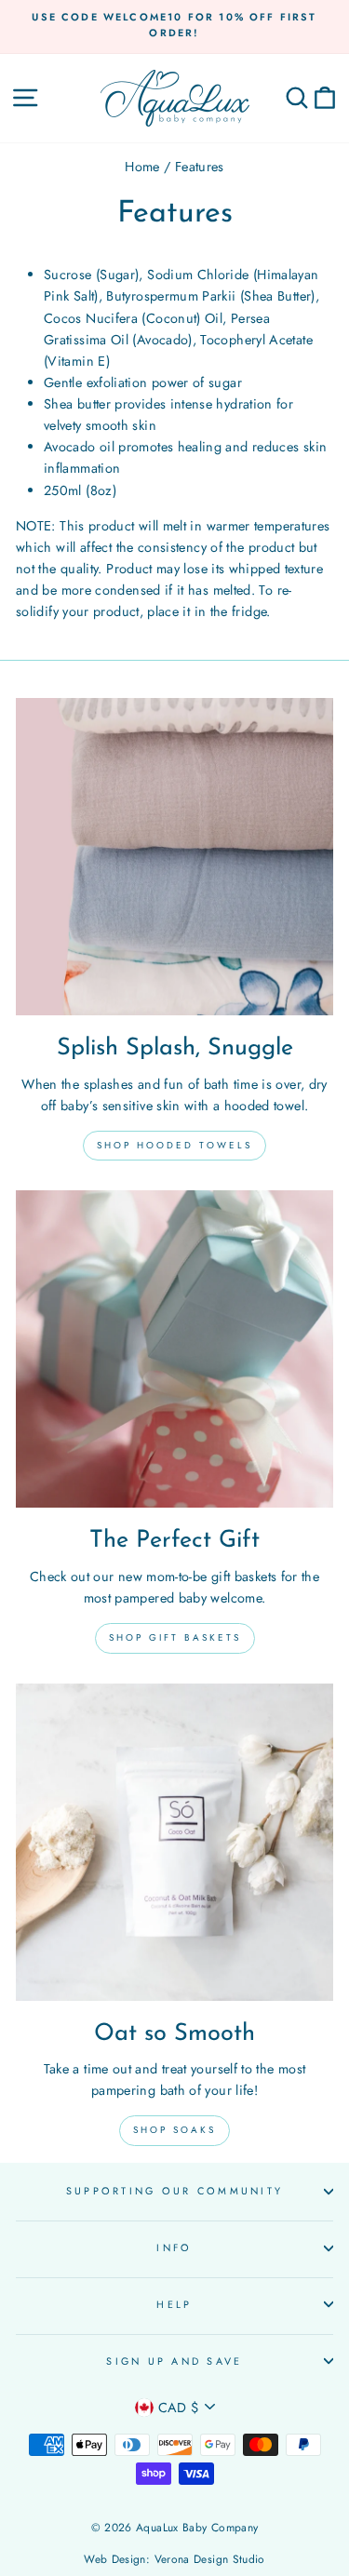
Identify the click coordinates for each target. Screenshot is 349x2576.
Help (174, 2304)
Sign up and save (174, 2361)
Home (142, 167)
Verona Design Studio (210, 2559)
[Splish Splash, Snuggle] (174, 857)
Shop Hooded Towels (174, 1145)
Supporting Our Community (174, 2191)
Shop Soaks (174, 2130)
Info (174, 2247)
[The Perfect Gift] (174, 1349)
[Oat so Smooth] (174, 1842)
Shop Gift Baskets (175, 1637)
